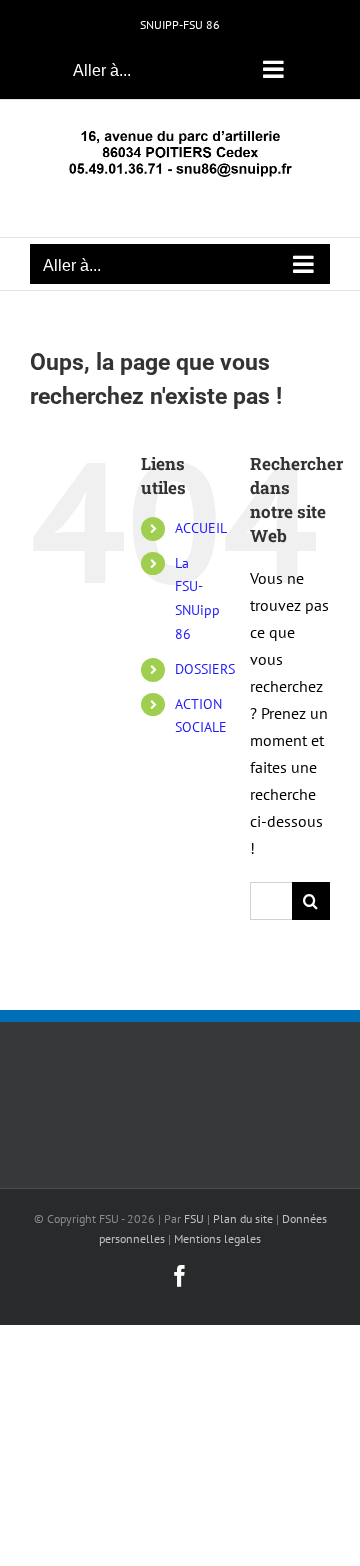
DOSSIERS (205, 669)
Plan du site (243, 1218)
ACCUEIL (201, 528)
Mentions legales (217, 1238)
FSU (194, 1218)
